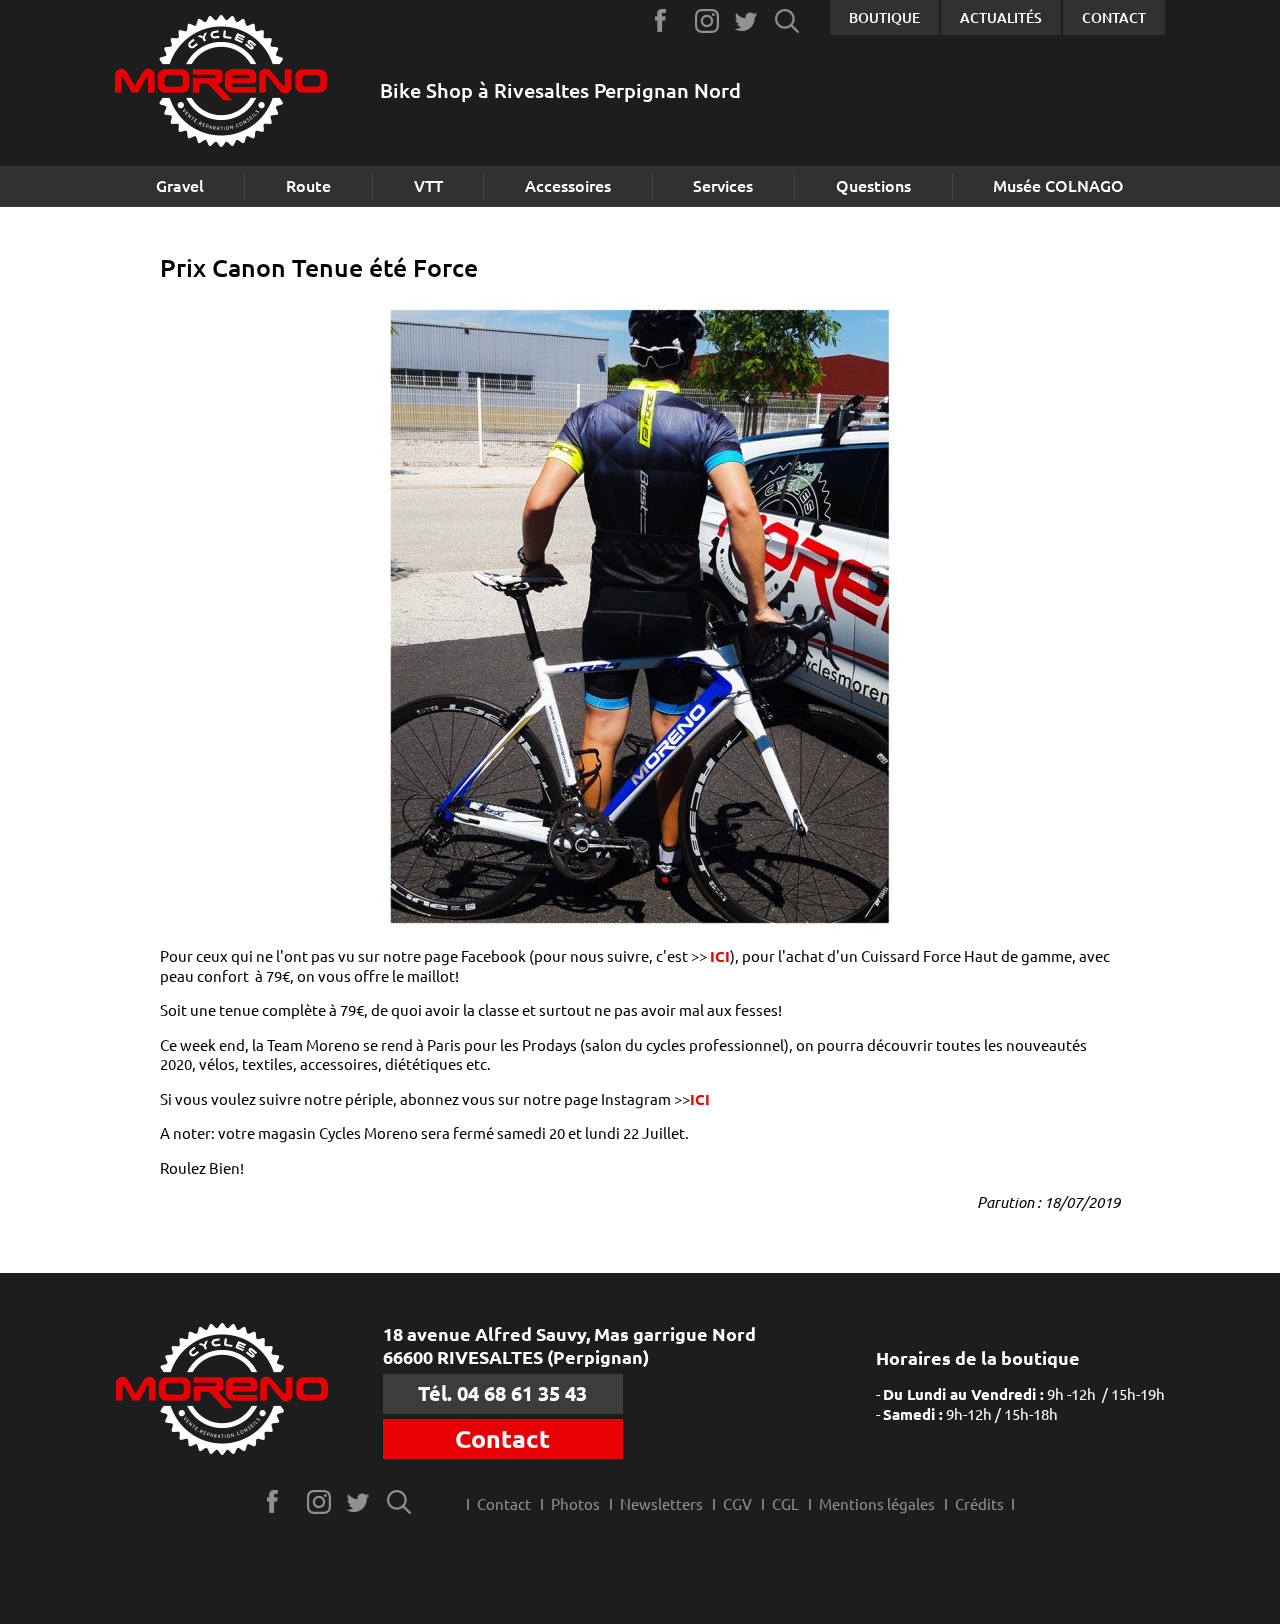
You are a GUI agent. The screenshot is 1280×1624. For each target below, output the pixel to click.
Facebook (667, 20)
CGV (737, 1504)
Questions (873, 186)
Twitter (747, 20)
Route (308, 186)
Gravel (180, 186)
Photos (575, 1504)
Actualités (1001, 18)
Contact (1114, 18)
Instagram (707, 20)
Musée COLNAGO (1058, 186)
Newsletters (661, 1504)
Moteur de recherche (787, 20)
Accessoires (568, 186)
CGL (785, 1504)
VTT (428, 186)
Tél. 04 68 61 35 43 (502, 1393)
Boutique (884, 18)
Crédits (979, 1504)
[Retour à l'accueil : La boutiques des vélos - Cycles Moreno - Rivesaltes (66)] (221, 83)
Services (723, 186)
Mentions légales (877, 1504)
